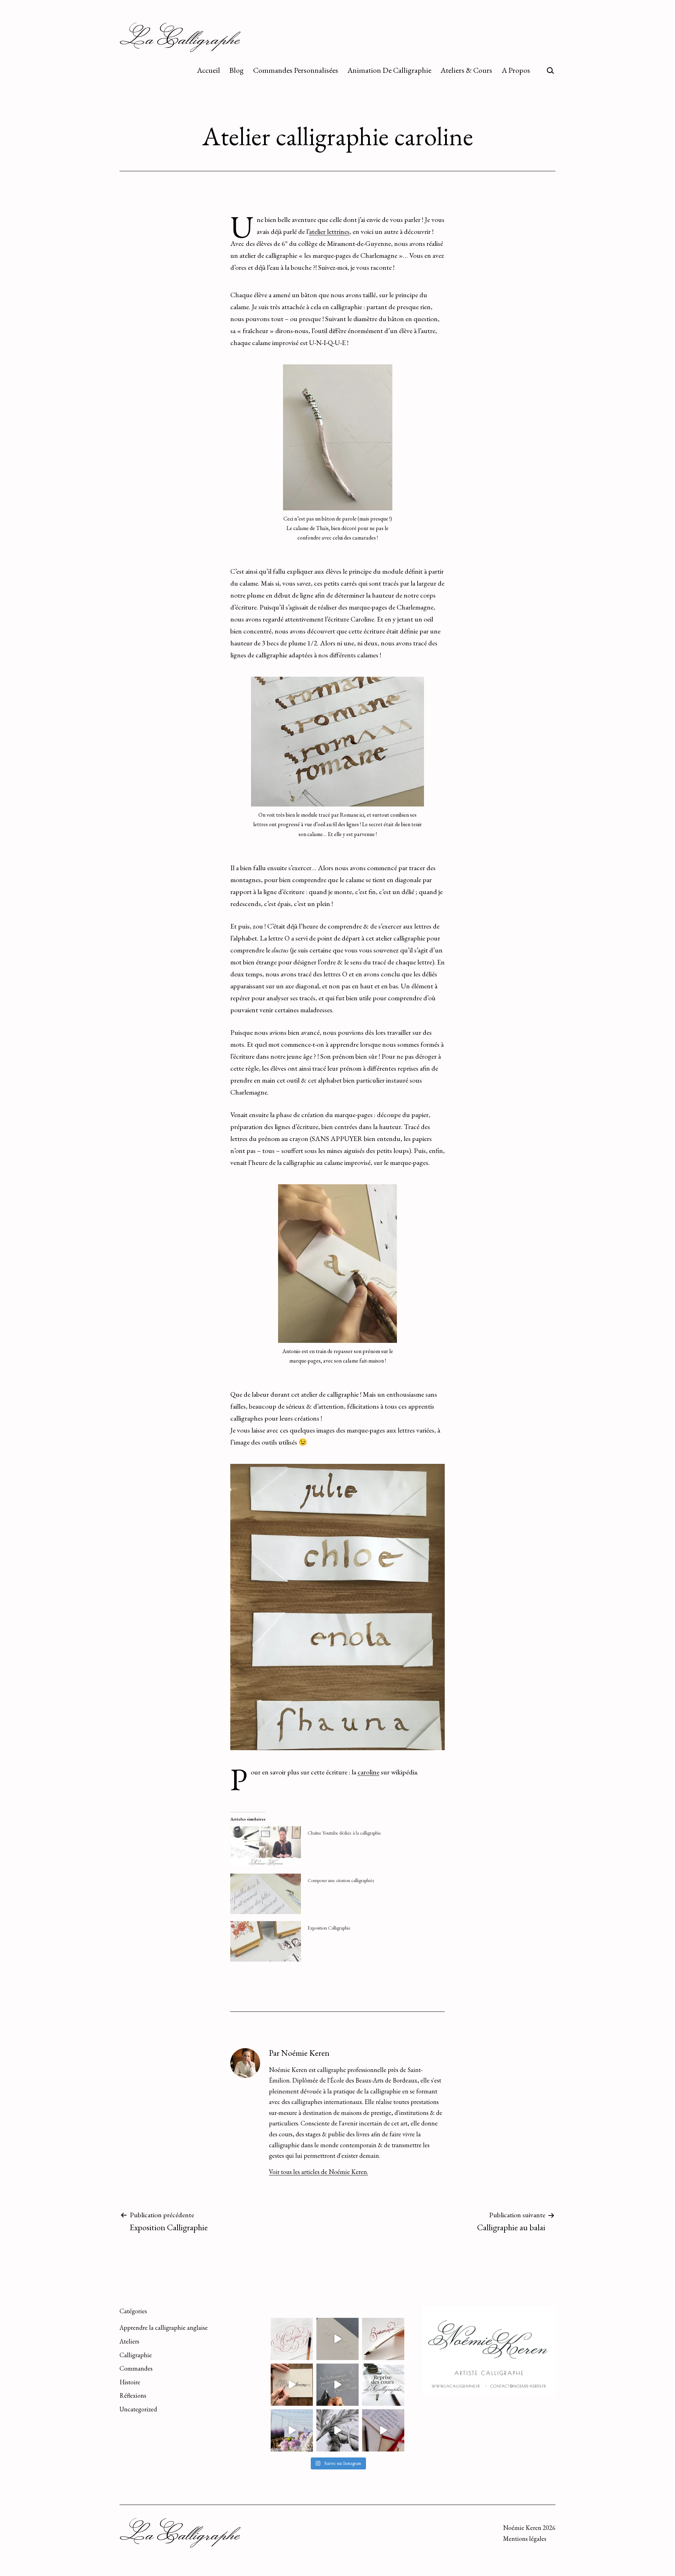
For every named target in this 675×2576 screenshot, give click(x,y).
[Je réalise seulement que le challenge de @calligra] (337, 2385)
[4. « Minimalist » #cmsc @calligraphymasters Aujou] (337, 2339)
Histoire (130, 2382)
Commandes (136, 2368)
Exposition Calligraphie (329, 1928)
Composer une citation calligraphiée (341, 1880)
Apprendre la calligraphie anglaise (164, 2328)
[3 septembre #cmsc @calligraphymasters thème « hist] (383, 2339)
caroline (368, 1772)
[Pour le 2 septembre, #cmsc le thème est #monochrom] (292, 2385)
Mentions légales (525, 2539)
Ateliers (129, 2341)
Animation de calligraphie (389, 70)
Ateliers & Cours (466, 70)
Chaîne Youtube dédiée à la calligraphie (344, 1833)
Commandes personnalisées (296, 70)
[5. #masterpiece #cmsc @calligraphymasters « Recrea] (292, 2339)
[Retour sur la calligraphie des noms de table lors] (292, 2430)
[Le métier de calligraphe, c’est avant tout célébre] (383, 2430)
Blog (236, 70)
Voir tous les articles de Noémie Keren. (319, 2172)
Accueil (208, 70)
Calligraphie (136, 2355)
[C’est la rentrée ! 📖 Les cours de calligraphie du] (383, 2385)
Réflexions (133, 2395)
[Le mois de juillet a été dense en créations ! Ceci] (337, 2430)
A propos (516, 70)
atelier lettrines (329, 231)
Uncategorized (138, 2409)
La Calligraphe (180, 38)
